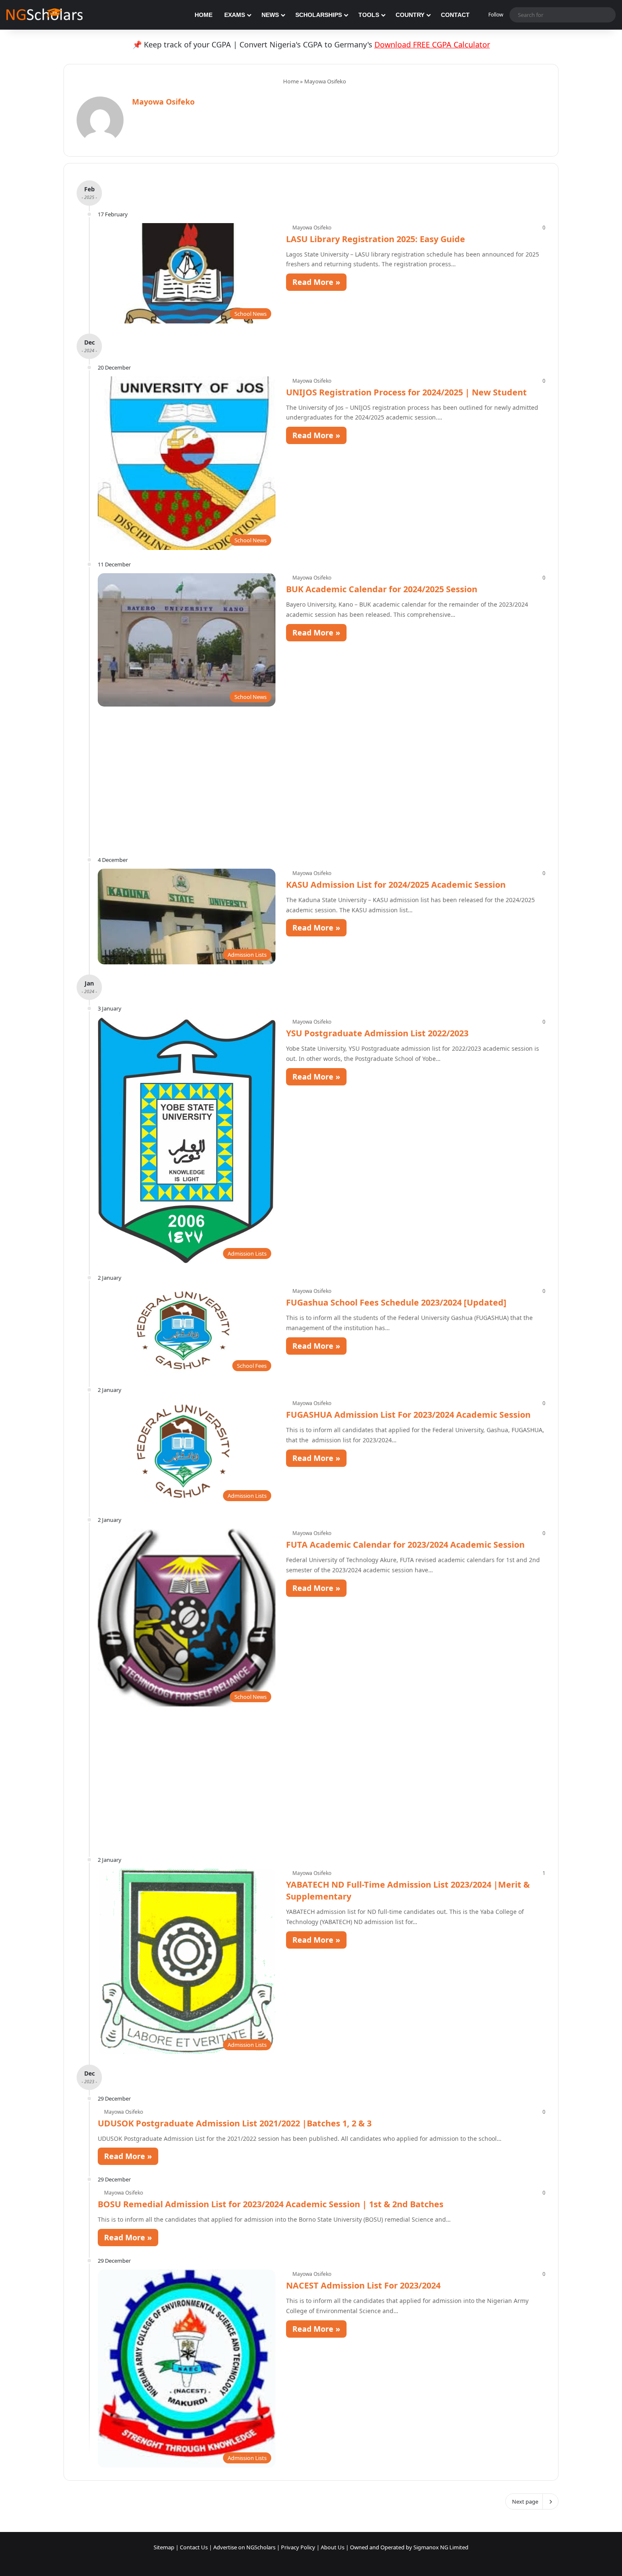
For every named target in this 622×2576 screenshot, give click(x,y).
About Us (333, 2547)
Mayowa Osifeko (163, 102)
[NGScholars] (44, 15)
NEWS (270, 15)
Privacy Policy (298, 2547)
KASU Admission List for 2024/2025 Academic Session (396, 885)
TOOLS (369, 15)
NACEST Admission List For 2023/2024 (363, 2285)
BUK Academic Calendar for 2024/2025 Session (382, 589)
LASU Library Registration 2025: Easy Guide (376, 239)
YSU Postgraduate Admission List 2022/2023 (377, 1033)
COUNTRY (410, 15)
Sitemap (164, 2547)
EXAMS (235, 15)
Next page (525, 2501)
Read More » (316, 282)
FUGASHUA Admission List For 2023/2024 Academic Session (408, 1415)
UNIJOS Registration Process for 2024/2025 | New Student (406, 392)
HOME (204, 15)
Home (290, 81)
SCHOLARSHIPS (319, 15)
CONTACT (455, 15)
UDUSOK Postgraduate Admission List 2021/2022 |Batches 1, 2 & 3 (235, 2123)
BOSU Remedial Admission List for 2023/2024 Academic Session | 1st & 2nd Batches (271, 2204)
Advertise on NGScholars (244, 2547)
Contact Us (194, 2547)
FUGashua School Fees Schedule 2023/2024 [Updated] (396, 1302)
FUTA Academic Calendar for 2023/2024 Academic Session (405, 1545)
